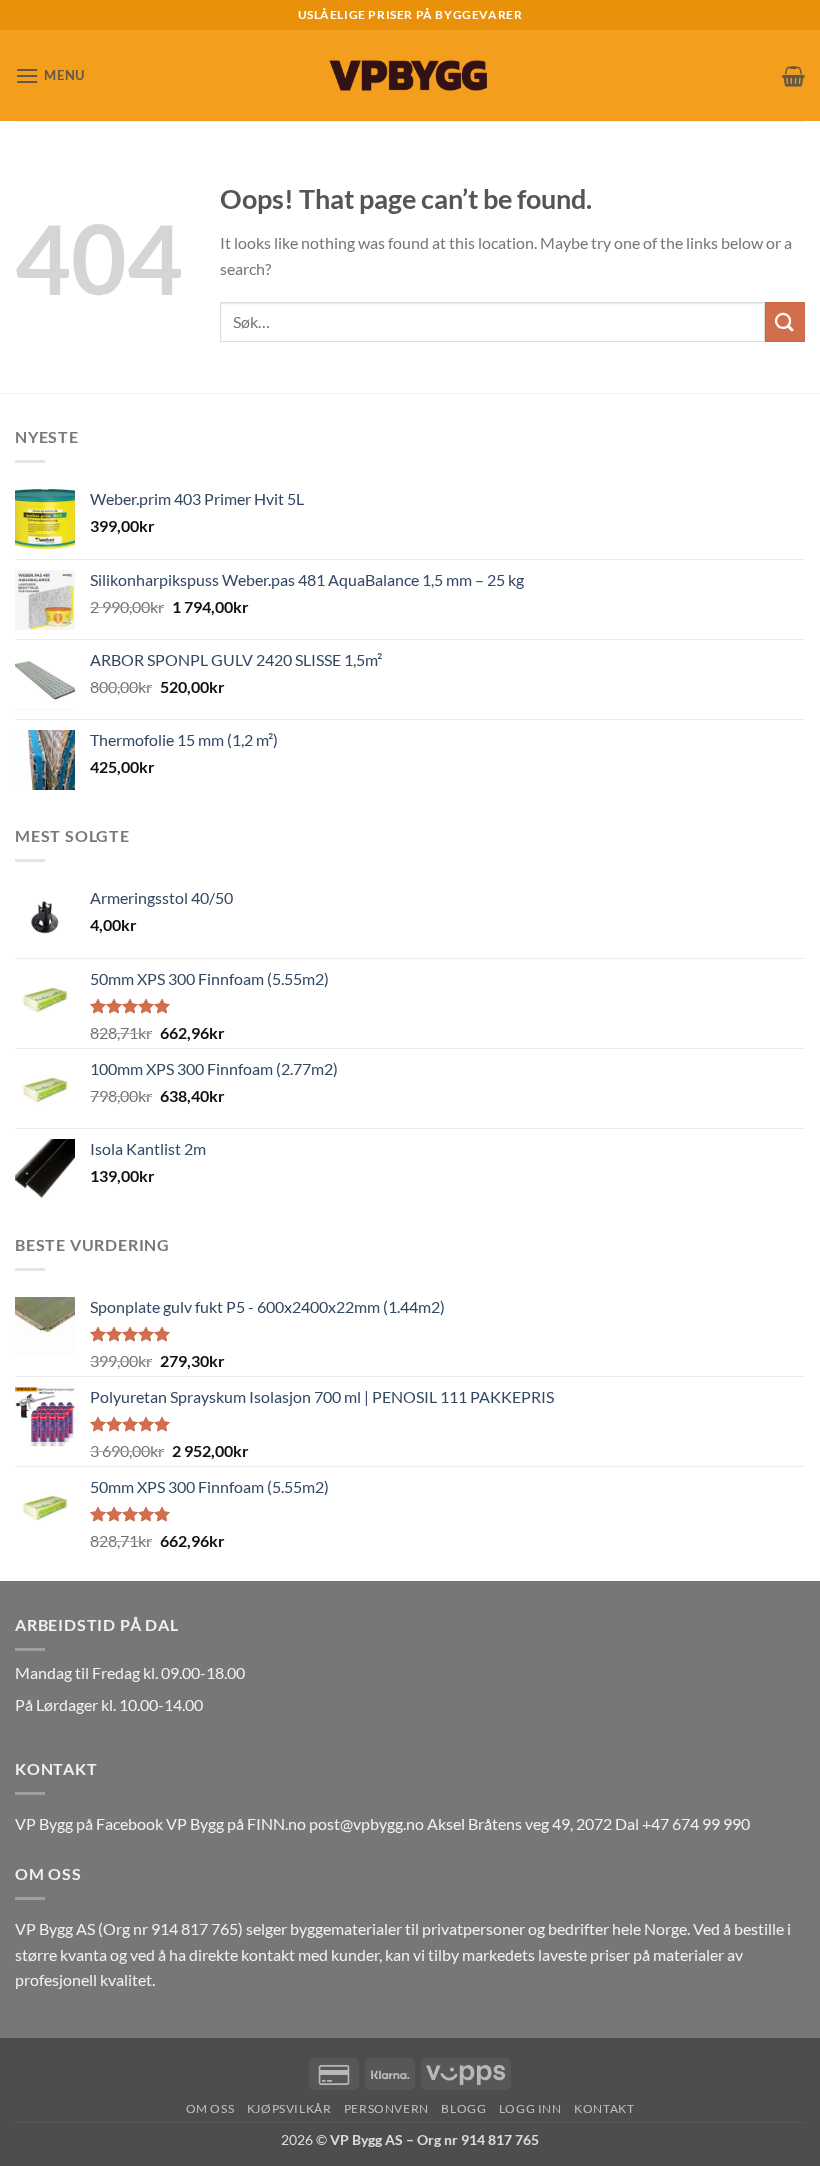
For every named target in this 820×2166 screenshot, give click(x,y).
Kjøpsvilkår (289, 2108)
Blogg (463, 2108)
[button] (50, 75)
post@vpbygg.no (366, 1823)
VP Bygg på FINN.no (236, 1823)
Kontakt (604, 2108)
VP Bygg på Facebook (89, 1823)
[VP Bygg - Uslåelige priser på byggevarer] (410, 75)
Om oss (210, 2108)
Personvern (386, 2108)
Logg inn (530, 2108)
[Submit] (785, 321)
